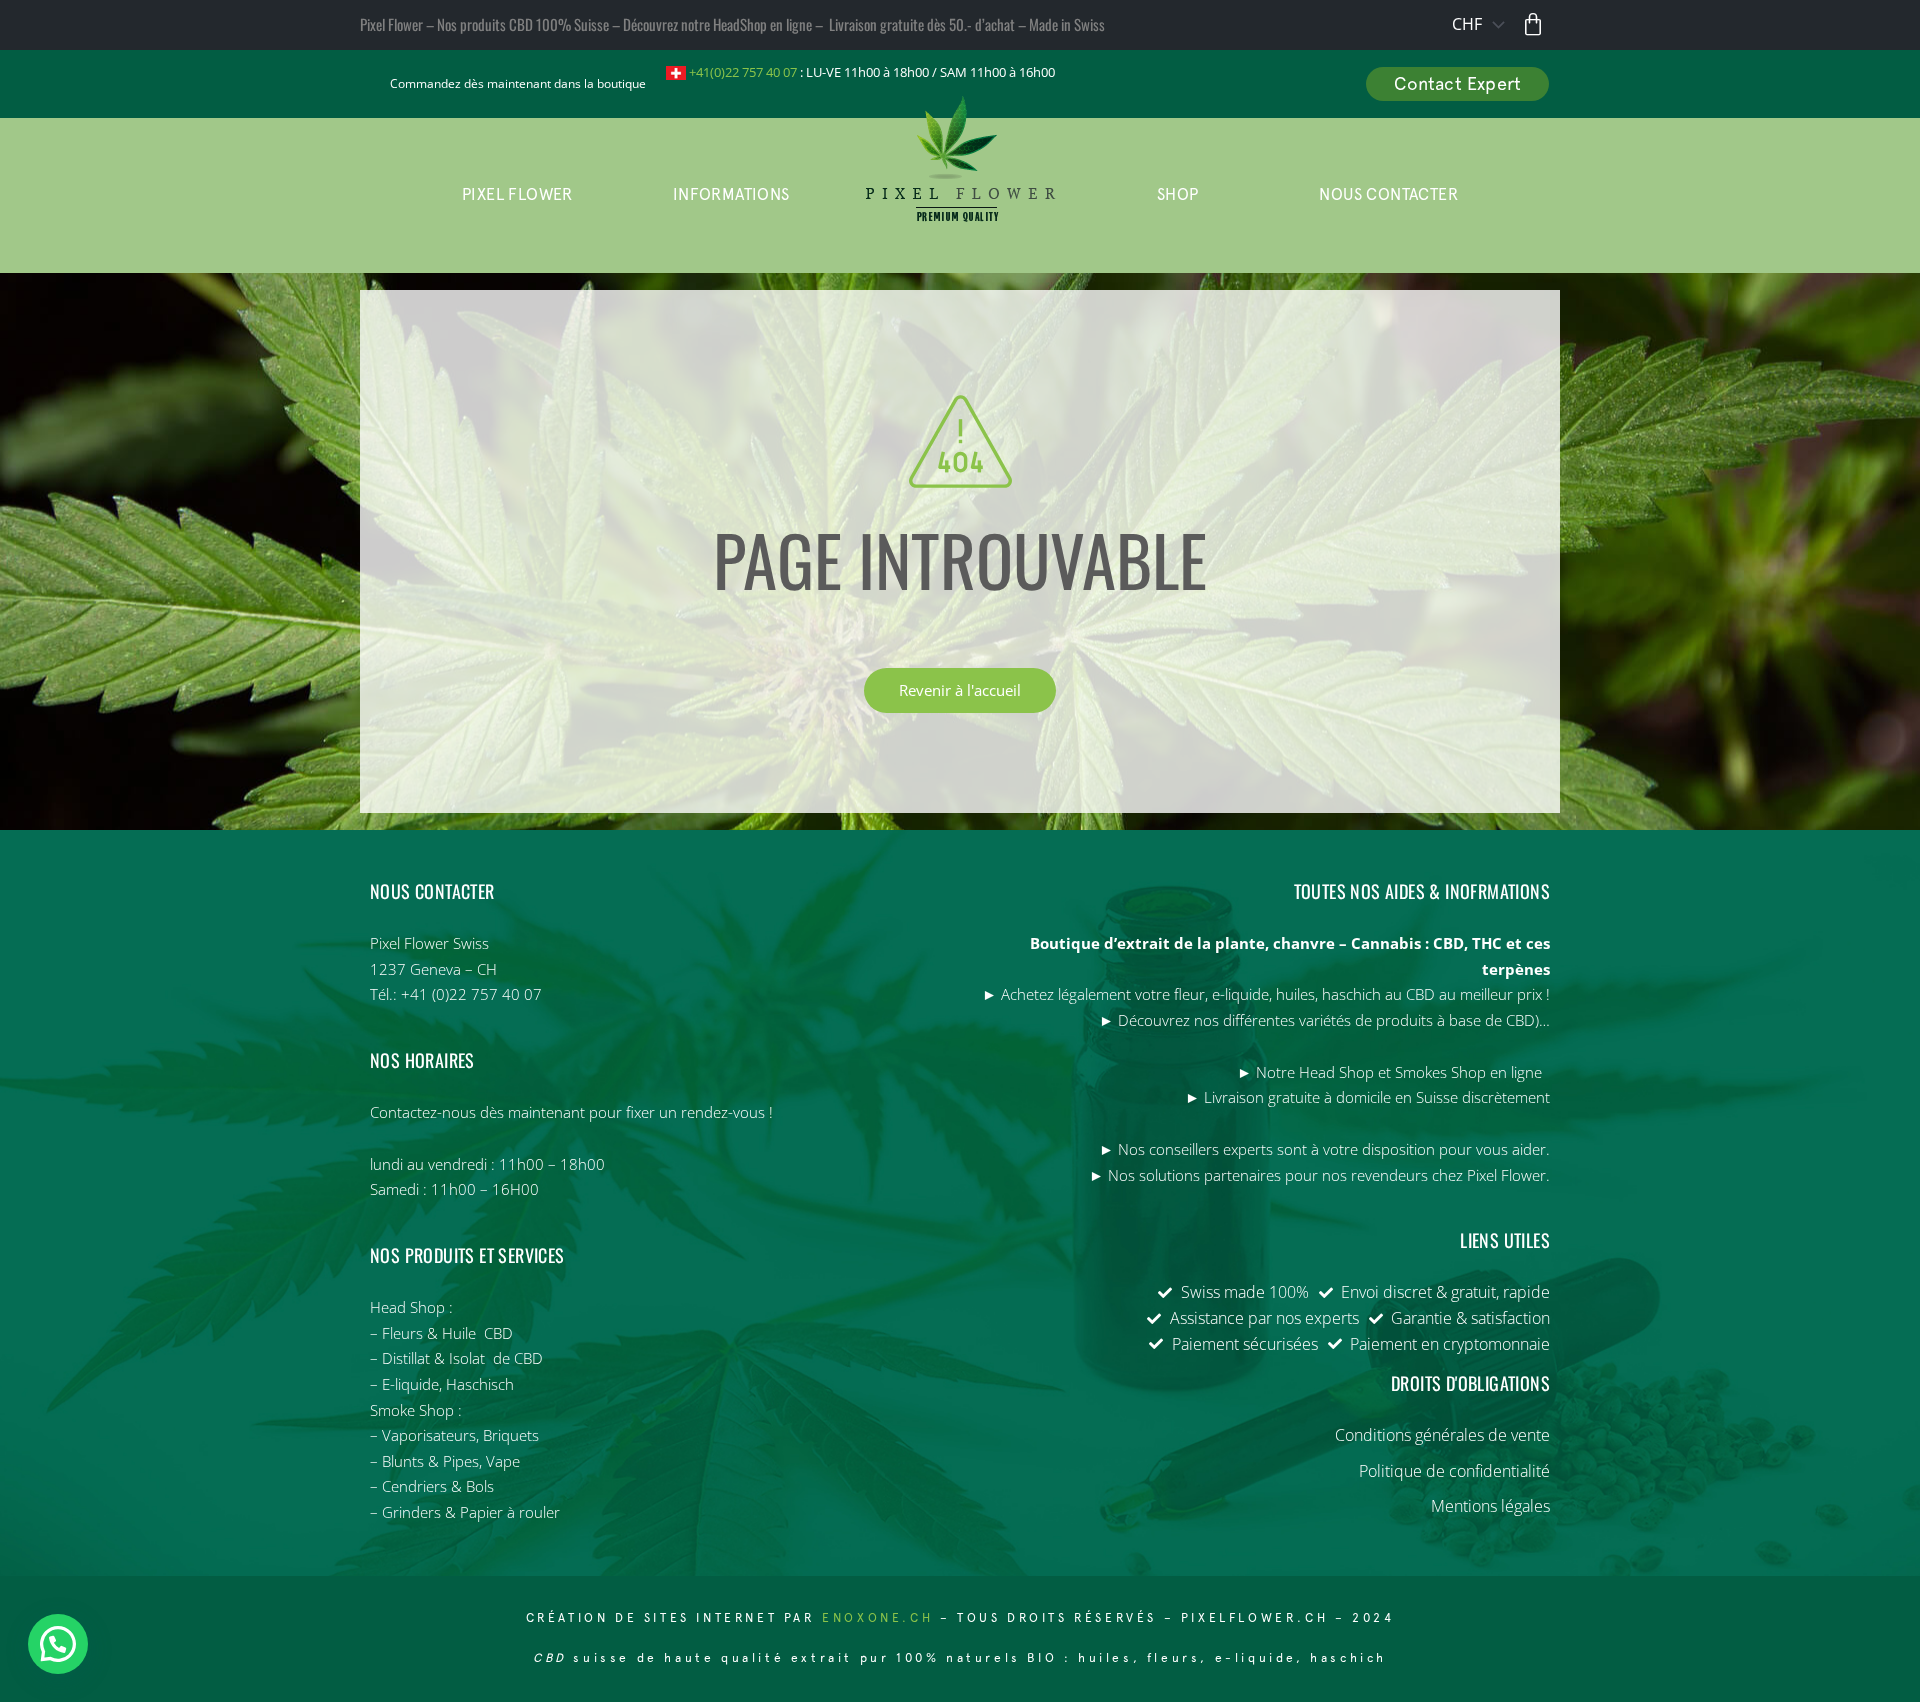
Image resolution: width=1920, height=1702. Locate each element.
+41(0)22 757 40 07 (741, 72)
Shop (1178, 194)
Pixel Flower (517, 194)
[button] (58, 1644)
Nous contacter (1388, 194)
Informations (731, 194)
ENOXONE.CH (881, 1618)
